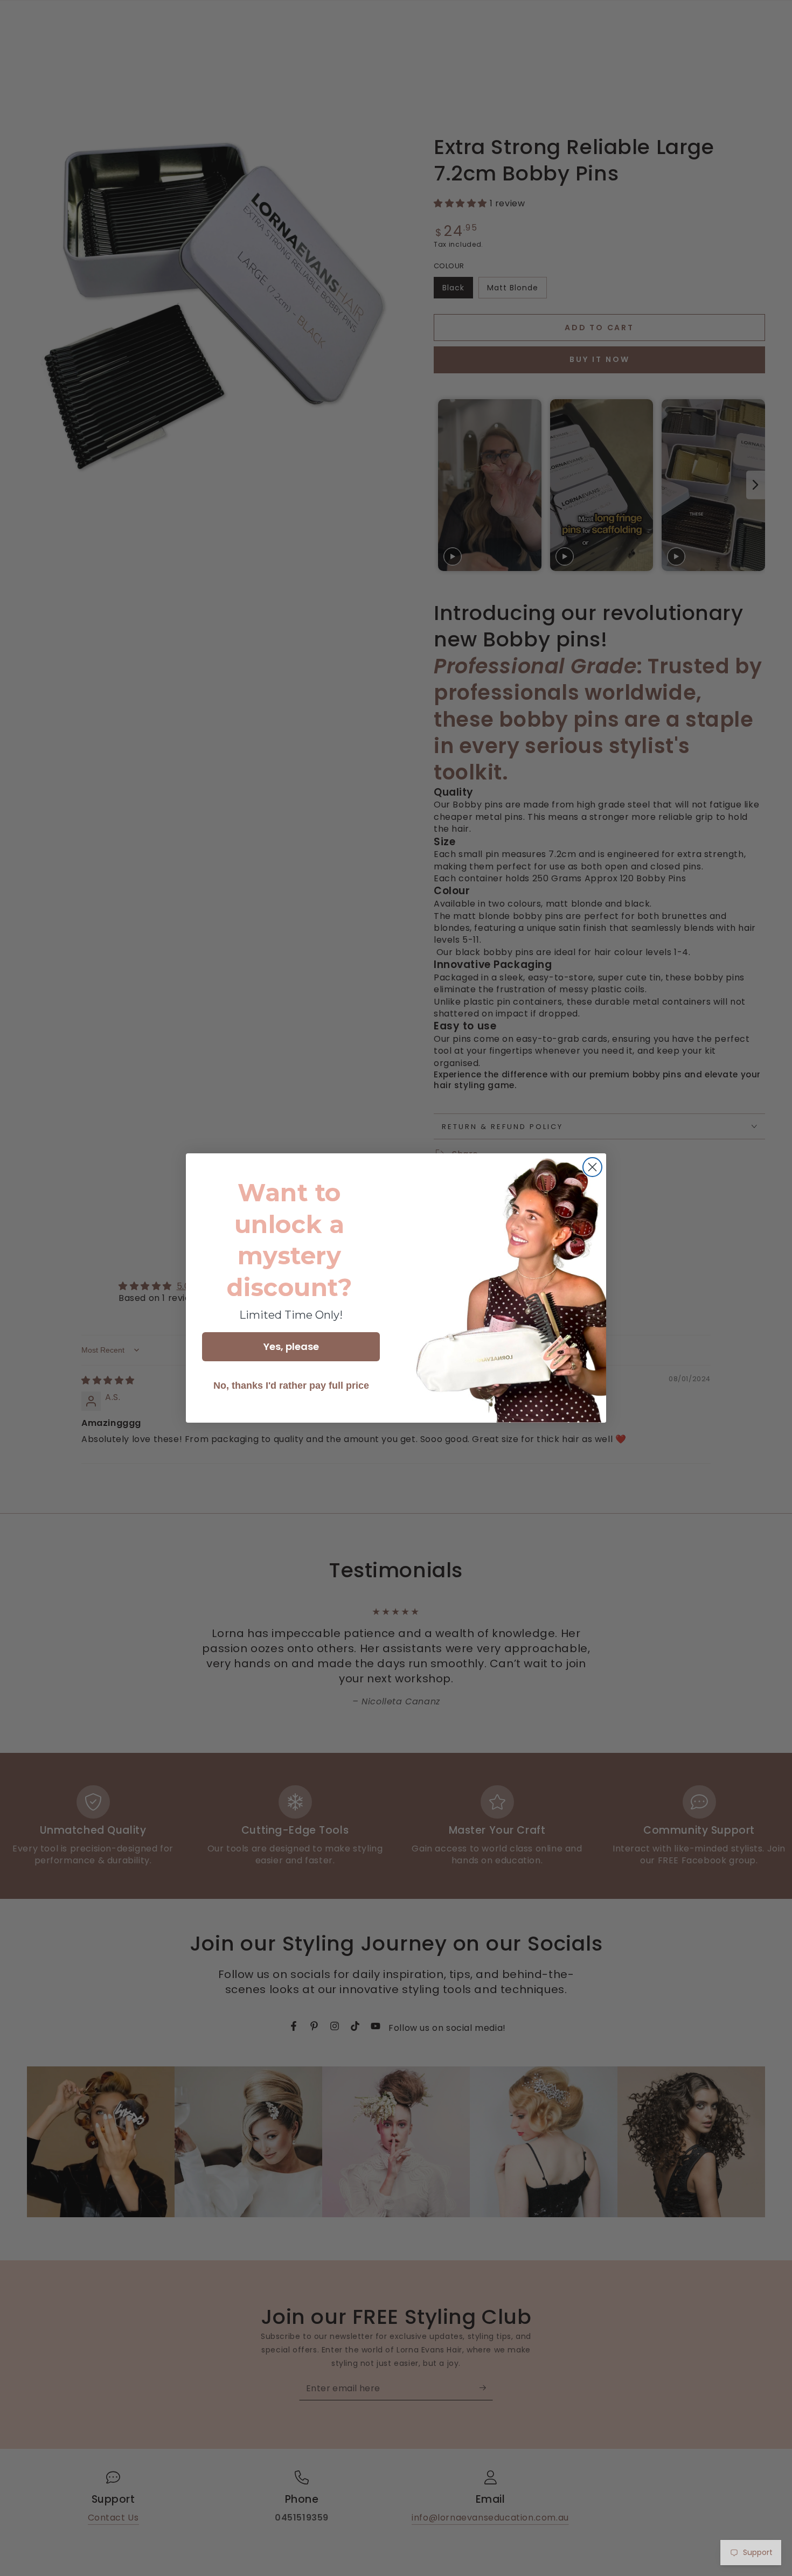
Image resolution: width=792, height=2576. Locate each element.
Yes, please (291, 1346)
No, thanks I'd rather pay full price (291, 1386)
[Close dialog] (592, 1167)
